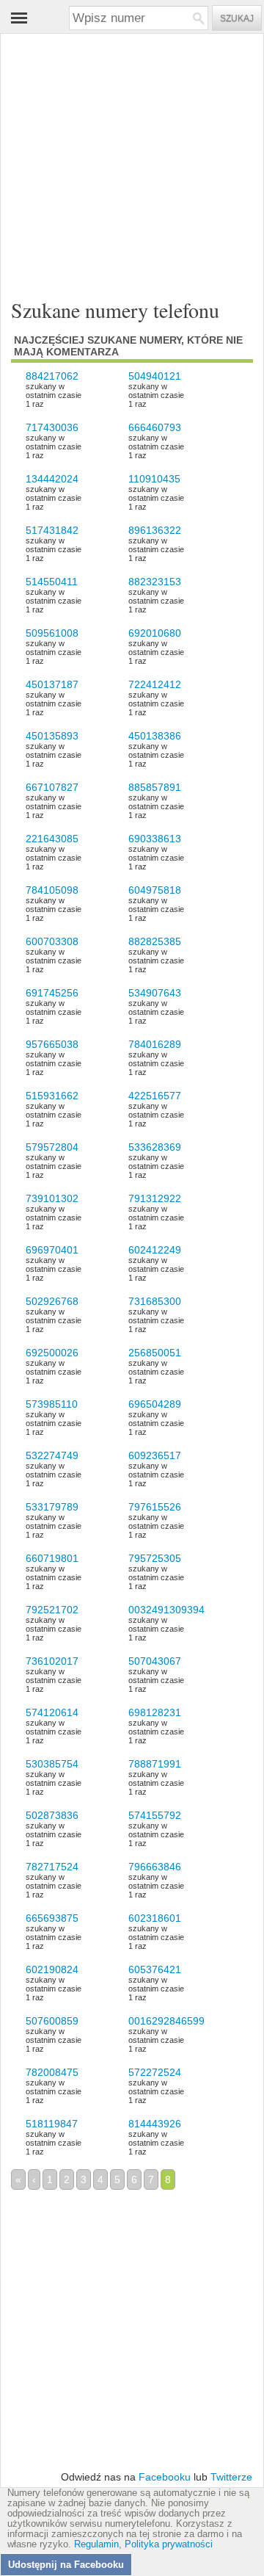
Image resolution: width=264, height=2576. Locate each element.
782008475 (52, 2072)
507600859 (52, 2021)
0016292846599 (166, 2021)
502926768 (52, 1301)
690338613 (155, 839)
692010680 (155, 633)
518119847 (52, 2124)
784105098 (52, 890)
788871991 (155, 1764)
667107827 (52, 787)
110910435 (154, 479)
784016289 (155, 1044)
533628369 (155, 1147)
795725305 (155, 1558)
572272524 (155, 2072)
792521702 (52, 1610)
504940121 (155, 376)
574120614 (52, 1712)
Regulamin (96, 2544)
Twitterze (231, 2477)
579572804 (52, 1147)
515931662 (52, 1096)
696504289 (155, 1404)
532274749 (52, 1455)
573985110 (52, 1404)
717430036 (52, 427)
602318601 (155, 1918)
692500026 (52, 1353)
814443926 (155, 2124)
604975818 (155, 890)
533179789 (52, 1507)
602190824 (52, 1969)
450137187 (52, 684)
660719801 (52, 1558)
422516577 (155, 1096)
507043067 (155, 1661)
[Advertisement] (121, 155)
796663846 (155, 1867)
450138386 (155, 736)
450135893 (52, 736)
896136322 (155, 530)
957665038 (52, 1044)
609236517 (155, 1455)
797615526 (155, 1507)
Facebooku (165, 2477)
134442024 (52, 479)
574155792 (155, 1815)
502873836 (52, 1815)
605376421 (155, 1969)
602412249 (155, 1250)
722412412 (155, 684)
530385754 (52, 1764)
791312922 (155, 1198)
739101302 (52, 1198)
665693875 (52, 1918)
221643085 (52, 839)
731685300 (155, 1301)
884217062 (52, 376)
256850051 (155, 1353)
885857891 (155, 787)
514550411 (52, 582)
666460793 (155, 427)
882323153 (155, 582)
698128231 (155, 1712)
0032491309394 (166, 1610)
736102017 (52, 1661)
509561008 (52, 633)
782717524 (52, 1867)
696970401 (52, 1250)
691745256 (52, 993)
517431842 (52, 530)
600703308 (52, 941)
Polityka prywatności (169, 2544)
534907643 (155, 993)
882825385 (155, 941)
